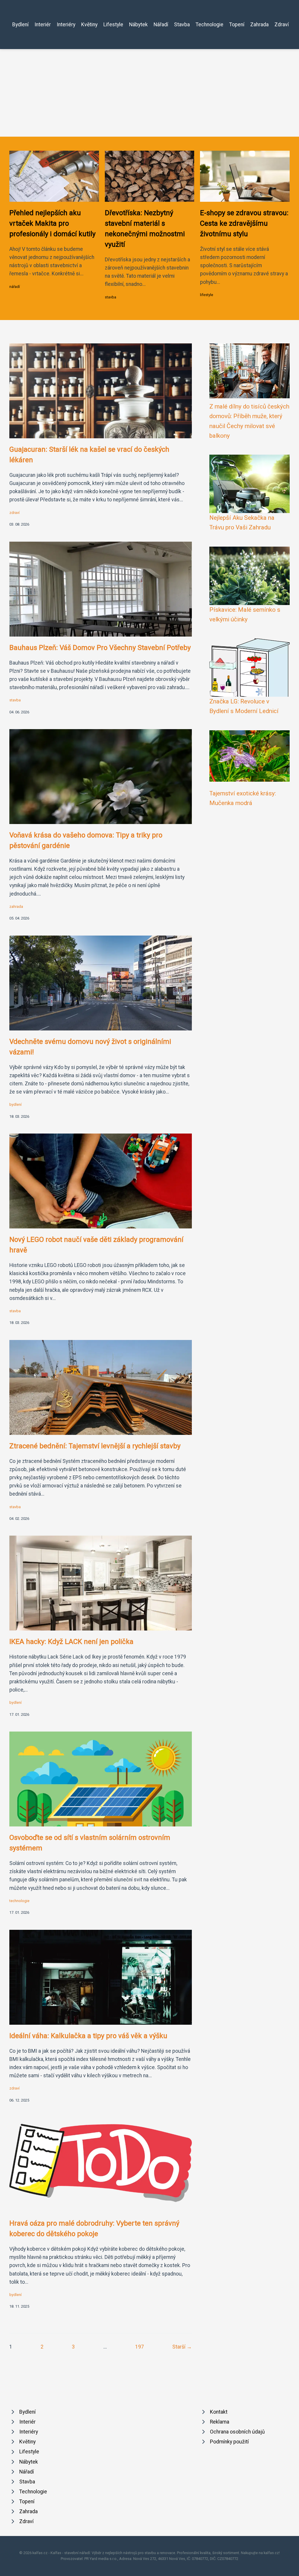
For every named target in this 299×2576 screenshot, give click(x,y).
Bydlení (20, 25)
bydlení (15, 1104)
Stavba (182, 25)
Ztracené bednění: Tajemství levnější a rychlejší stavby (95, 1446)
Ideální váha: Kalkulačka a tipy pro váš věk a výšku (88, 2036)
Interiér (43, 25)
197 (140, 2347)
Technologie (210, 25)
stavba (111, 297)
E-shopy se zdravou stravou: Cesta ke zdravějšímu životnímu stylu (244, 223)
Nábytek (138, 25)
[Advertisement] (149, 93)
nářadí (15, 287)
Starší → (182, 2347)
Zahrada (259, 25)
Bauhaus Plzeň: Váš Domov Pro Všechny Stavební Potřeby (100, 648)
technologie (19, 1901)
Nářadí (161, 25)
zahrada (16, 907)
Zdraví (282, 25)
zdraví (14, 513)
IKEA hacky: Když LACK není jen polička (71, 1642)
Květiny (89, 25)
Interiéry (66, 25)
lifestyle (207, 295)
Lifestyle (113, 25)
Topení (237, 25)
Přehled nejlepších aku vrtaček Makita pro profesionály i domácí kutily (52, 223)
